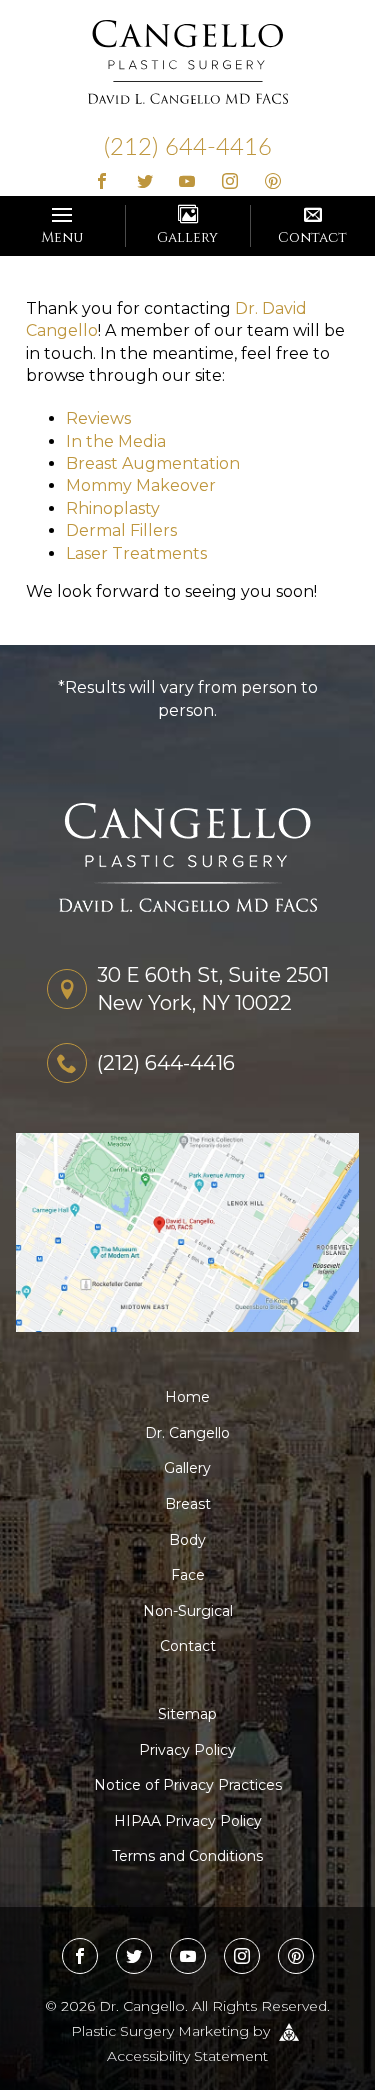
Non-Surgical (188, 1611)
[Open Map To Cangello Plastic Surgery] (187, 1231)
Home (187, 1397)
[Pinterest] (273, 182)
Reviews (98, 418)
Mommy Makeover (141, 485)
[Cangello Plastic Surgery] (188, 60)
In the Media (116, 441)
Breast (188, 1504)
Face (188, 1575)
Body (187, 1540)
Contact (312, 237)
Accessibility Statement (187, 2056)
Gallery (187, 237)
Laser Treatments (136, 553)
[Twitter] (144, 182)
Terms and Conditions (187, 1856)
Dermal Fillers (121, 530)
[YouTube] (187, 182)
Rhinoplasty (113, 508)
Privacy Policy (187, 1750)
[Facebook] (102, 182)
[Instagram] (230, 182)
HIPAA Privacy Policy (188, 1821)
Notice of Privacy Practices (188, 1785)
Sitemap (187, 1714)
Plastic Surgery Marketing (160, 2030)
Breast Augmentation (153, 463)
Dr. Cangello (187, 1433)
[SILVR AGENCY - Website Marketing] (289, 2030)
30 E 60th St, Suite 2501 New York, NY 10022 (213, 989)
